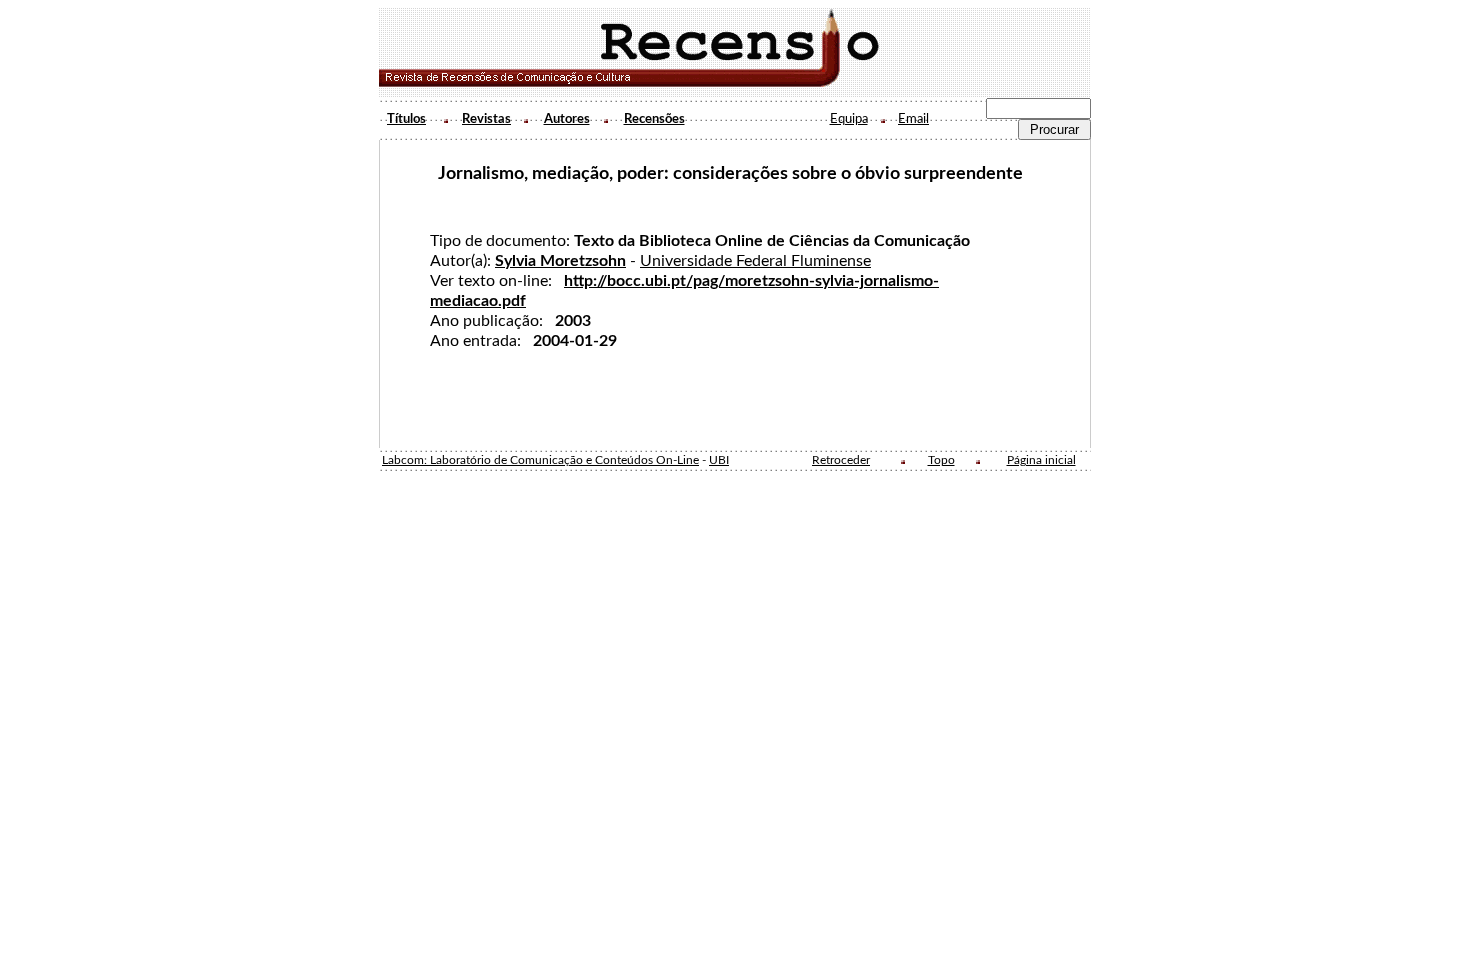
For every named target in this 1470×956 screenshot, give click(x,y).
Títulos (406, 119)
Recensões (654, 119)
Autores (567, 119)
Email (913, 119)
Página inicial (1041, 460)
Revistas (486, 119)
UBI (719, 460)
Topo (941, 460)
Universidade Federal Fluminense (755, 261)
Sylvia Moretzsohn (560, 261)
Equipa (849, 119)
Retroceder (841, 460)
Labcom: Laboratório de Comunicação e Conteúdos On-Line (540, 460)
